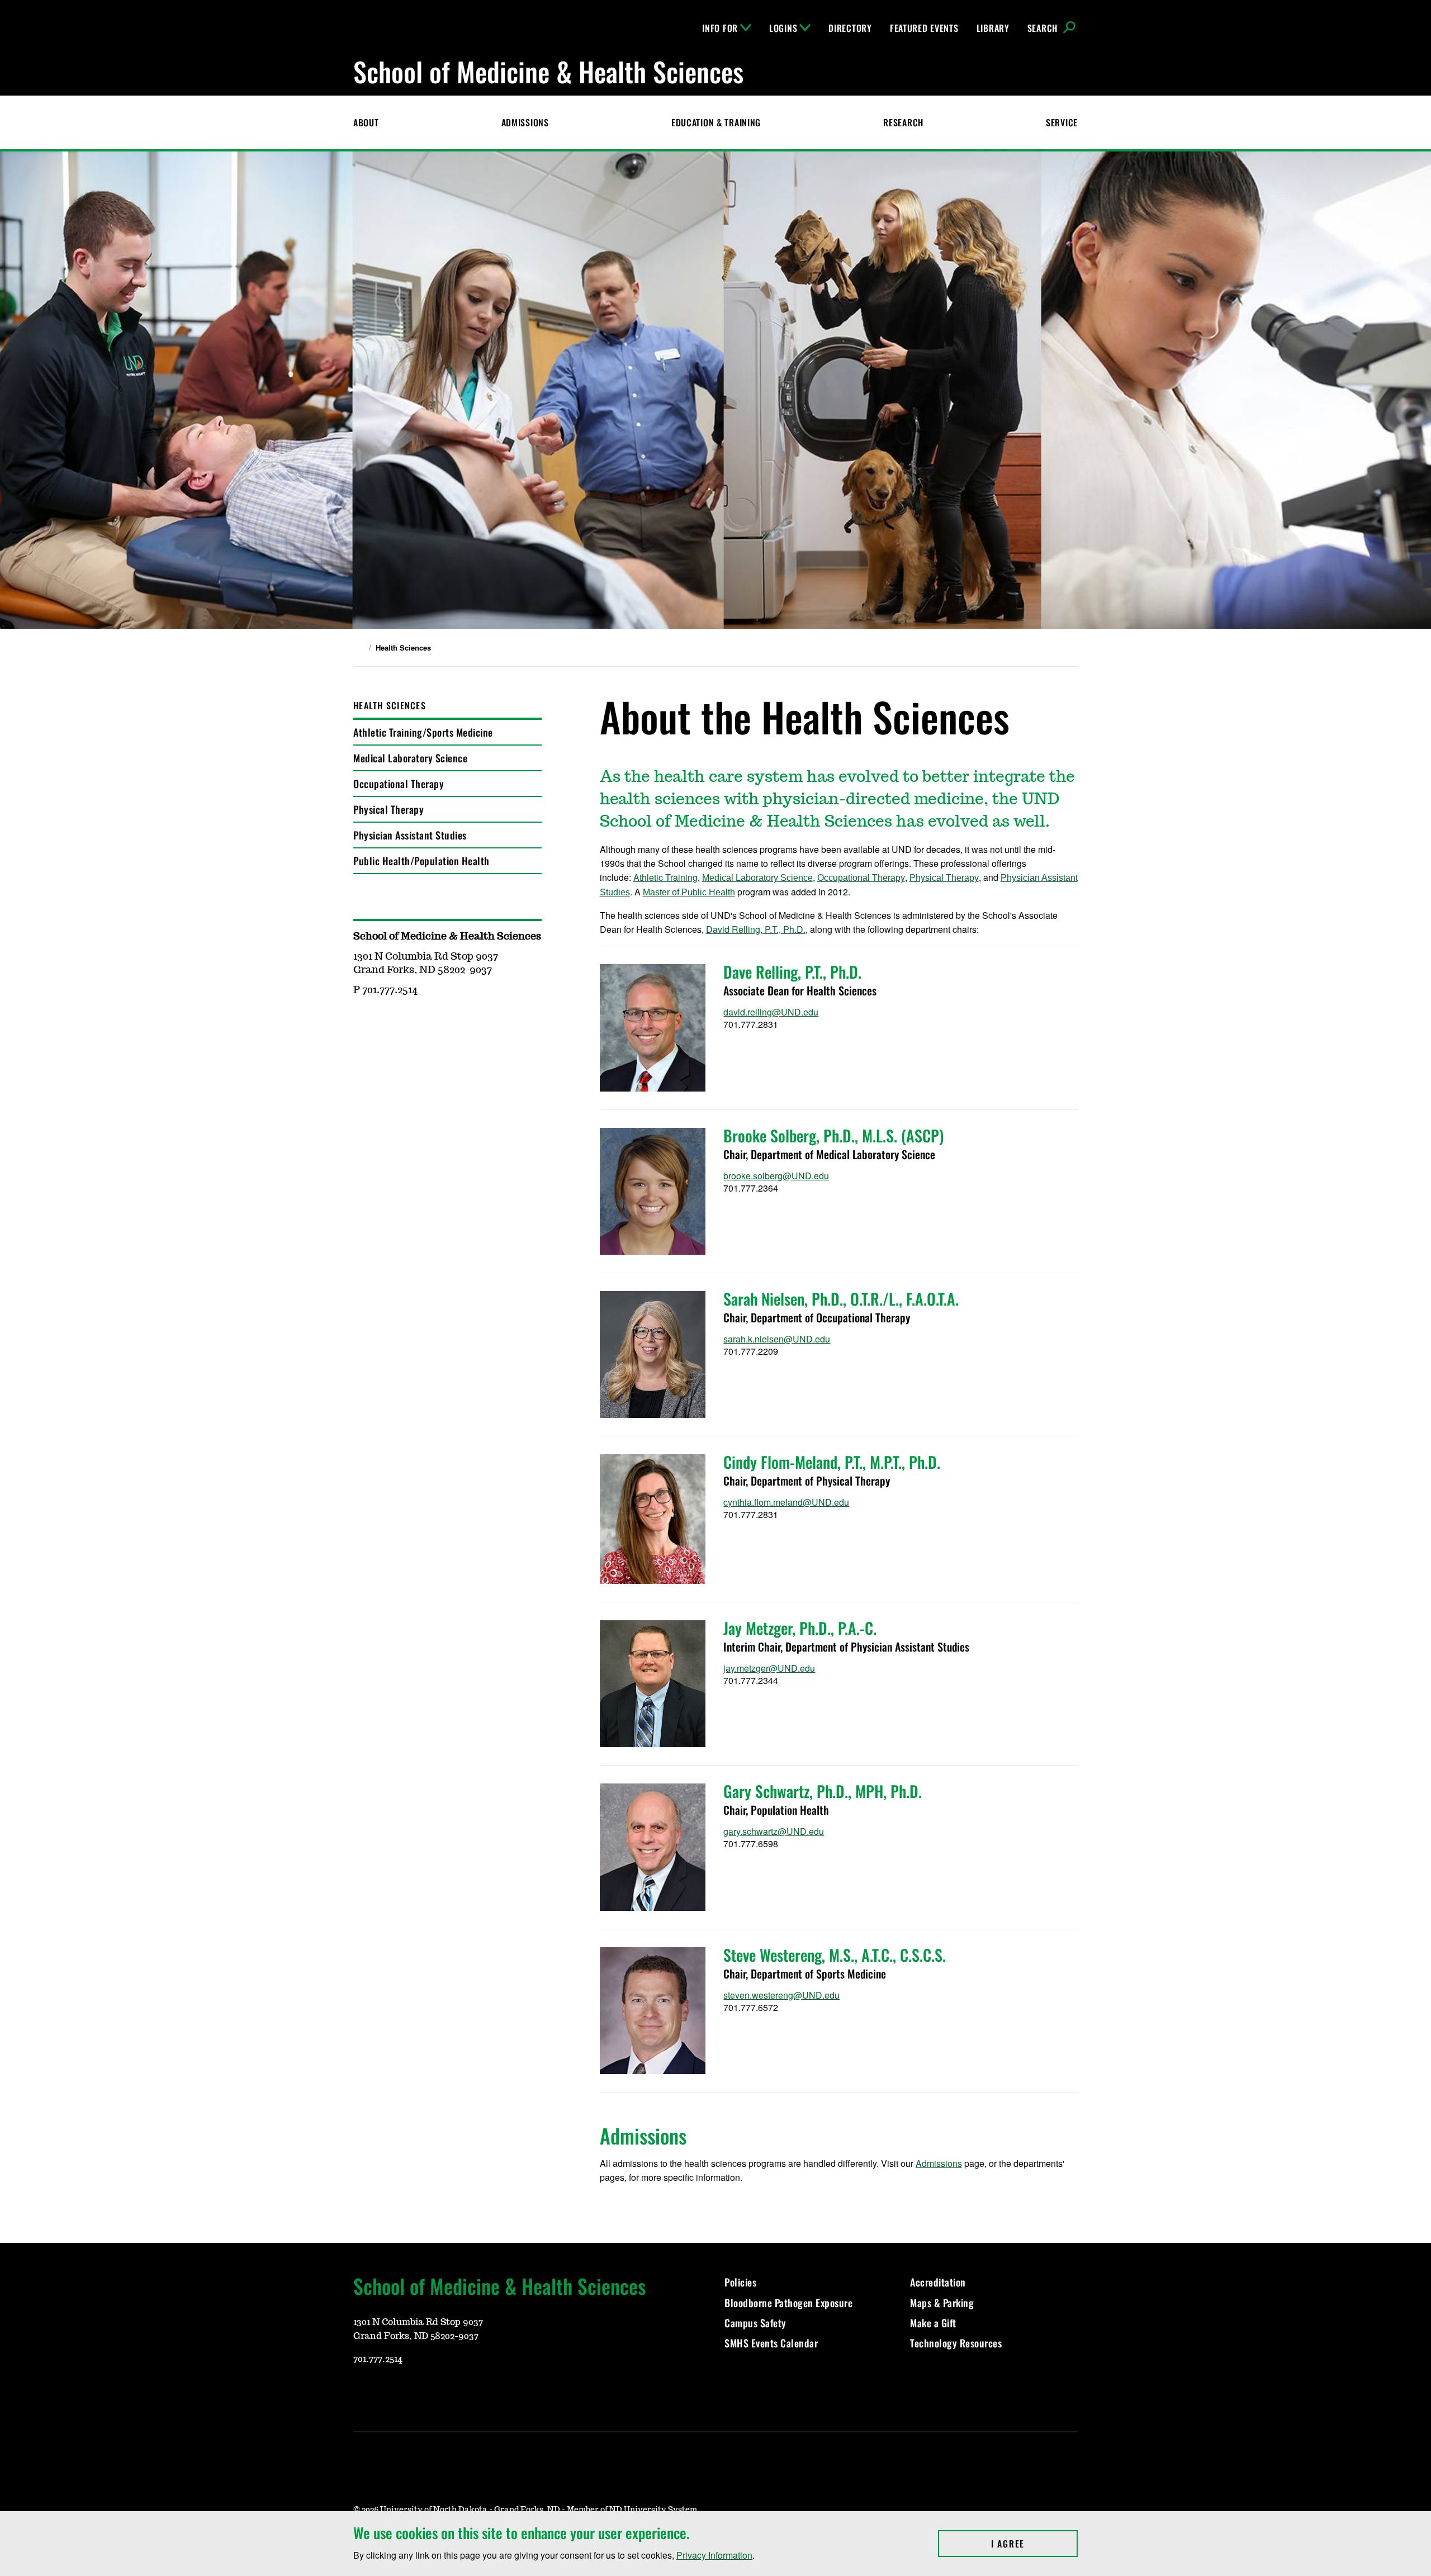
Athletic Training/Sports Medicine (423, 732)
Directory (850, 28)
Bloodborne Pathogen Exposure (788, 2303)
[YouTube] (361, 2392)
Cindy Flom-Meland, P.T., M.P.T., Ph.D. (832, 1462)
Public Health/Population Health (421, 861)
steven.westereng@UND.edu (781, 1995)
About (366, 122)
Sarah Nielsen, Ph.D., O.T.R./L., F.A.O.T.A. (841, 1299)
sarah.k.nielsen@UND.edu (777, 1339)
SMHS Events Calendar (771, 2343)
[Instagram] (388, 2392)
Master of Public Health (689, 892)
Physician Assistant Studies (410, 835)
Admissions (525, 122)
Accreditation (938, 2282)
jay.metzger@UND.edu (769, 1668)
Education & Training (716, 122)
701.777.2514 (378, 2359)
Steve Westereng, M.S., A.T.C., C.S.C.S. (835, 1955)
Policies (740, 2282)
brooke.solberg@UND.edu (776, 1176)
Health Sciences (390, 705)
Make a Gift (933, 2323)
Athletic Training (665, 877)
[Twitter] (442, 2392)
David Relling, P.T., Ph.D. (756, 929)
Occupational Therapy (399, 784)
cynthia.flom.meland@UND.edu (786, 1502)
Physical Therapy (388, 809)
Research (903, 122)
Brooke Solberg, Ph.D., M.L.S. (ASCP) (833, 1135)
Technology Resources (956, 2343)
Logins (783, 28)
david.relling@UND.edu (771, 1012)
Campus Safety (755, 2323)
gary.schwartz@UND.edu (774, 1831)
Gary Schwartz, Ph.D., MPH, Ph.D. (823, 1791)
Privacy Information (714, 2555)
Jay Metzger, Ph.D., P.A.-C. (800, 1628)
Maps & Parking (942, 2303)
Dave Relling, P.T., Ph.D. (792, 972)
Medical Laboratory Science (410, 758)
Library (993, 28)
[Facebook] (415, 2392)
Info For (720, 28)
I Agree (1034, 2544)
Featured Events (924, 28)
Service (1062, 122)
